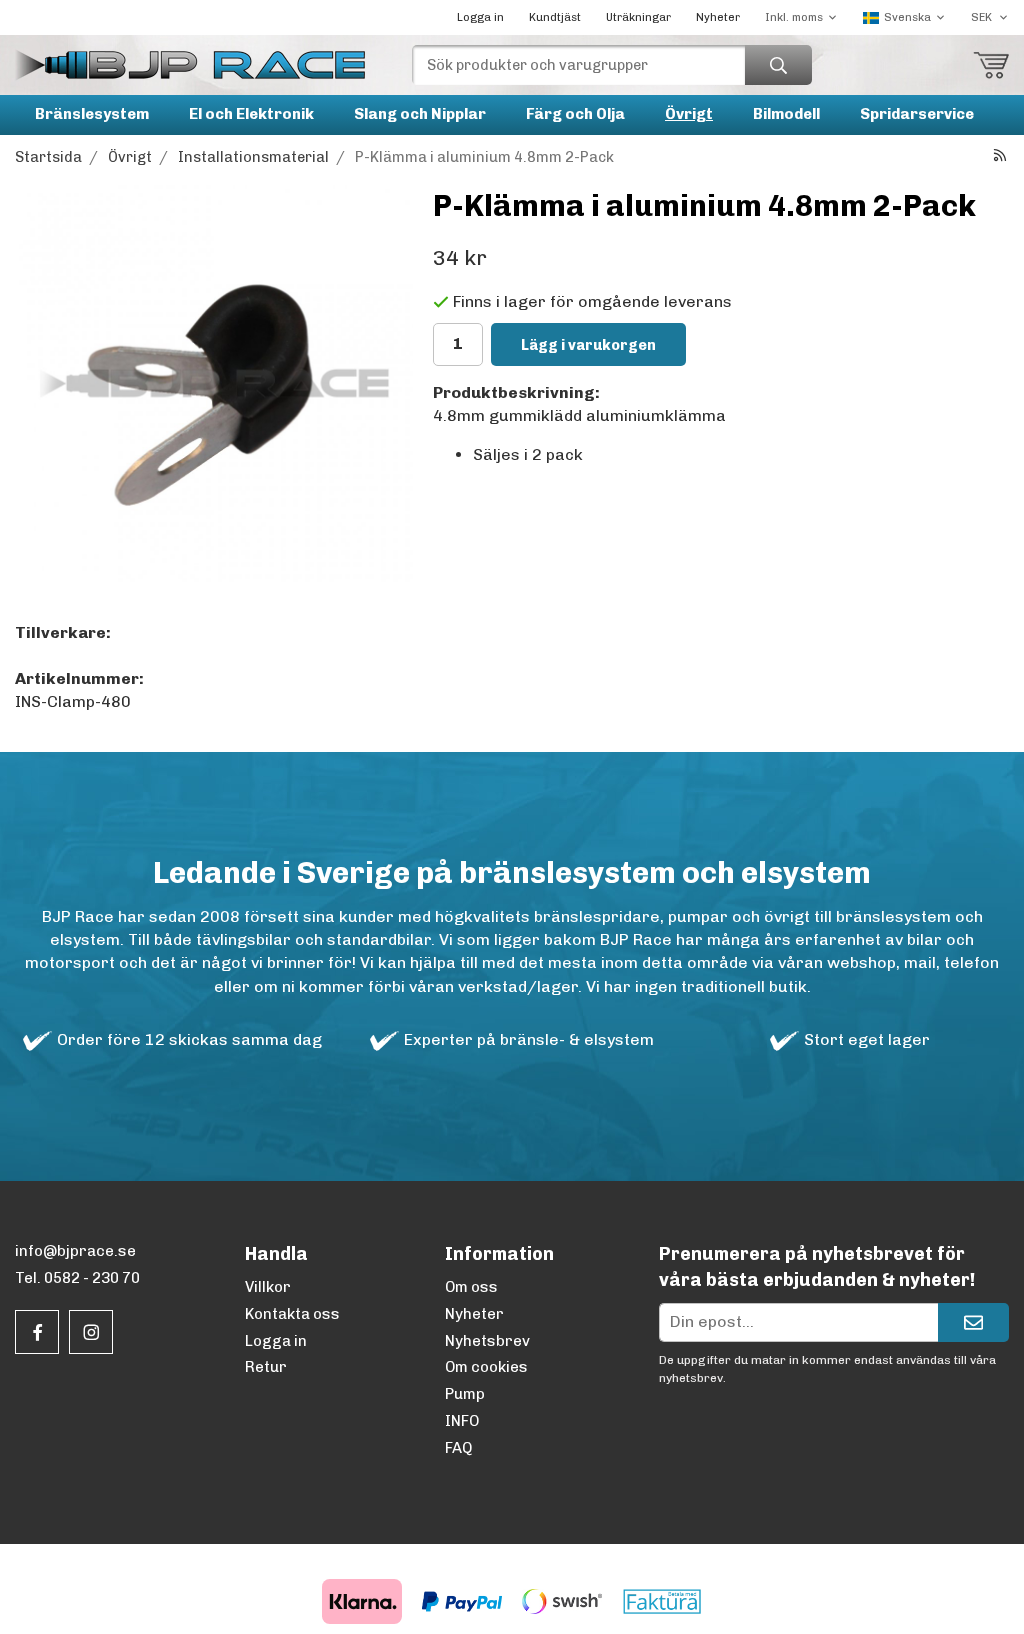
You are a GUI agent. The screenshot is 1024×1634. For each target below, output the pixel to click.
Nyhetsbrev (487, 1341)
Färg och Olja (575, 114)
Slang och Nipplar (420, 114)
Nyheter (718, 17)
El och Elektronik (251, 114)
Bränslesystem (92, 114)
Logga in (480, 17)
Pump (465, 1394)
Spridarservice (917, 114)
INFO (462, 1421)
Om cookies (486, 1367)
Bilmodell (786, 114)
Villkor (268, 1287)
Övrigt (689, 114)
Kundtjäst (555, 17)
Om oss (471, 1287)
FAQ (458, 1448)
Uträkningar (638, 17)
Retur (266, 1367)
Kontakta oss (292, 1314)
